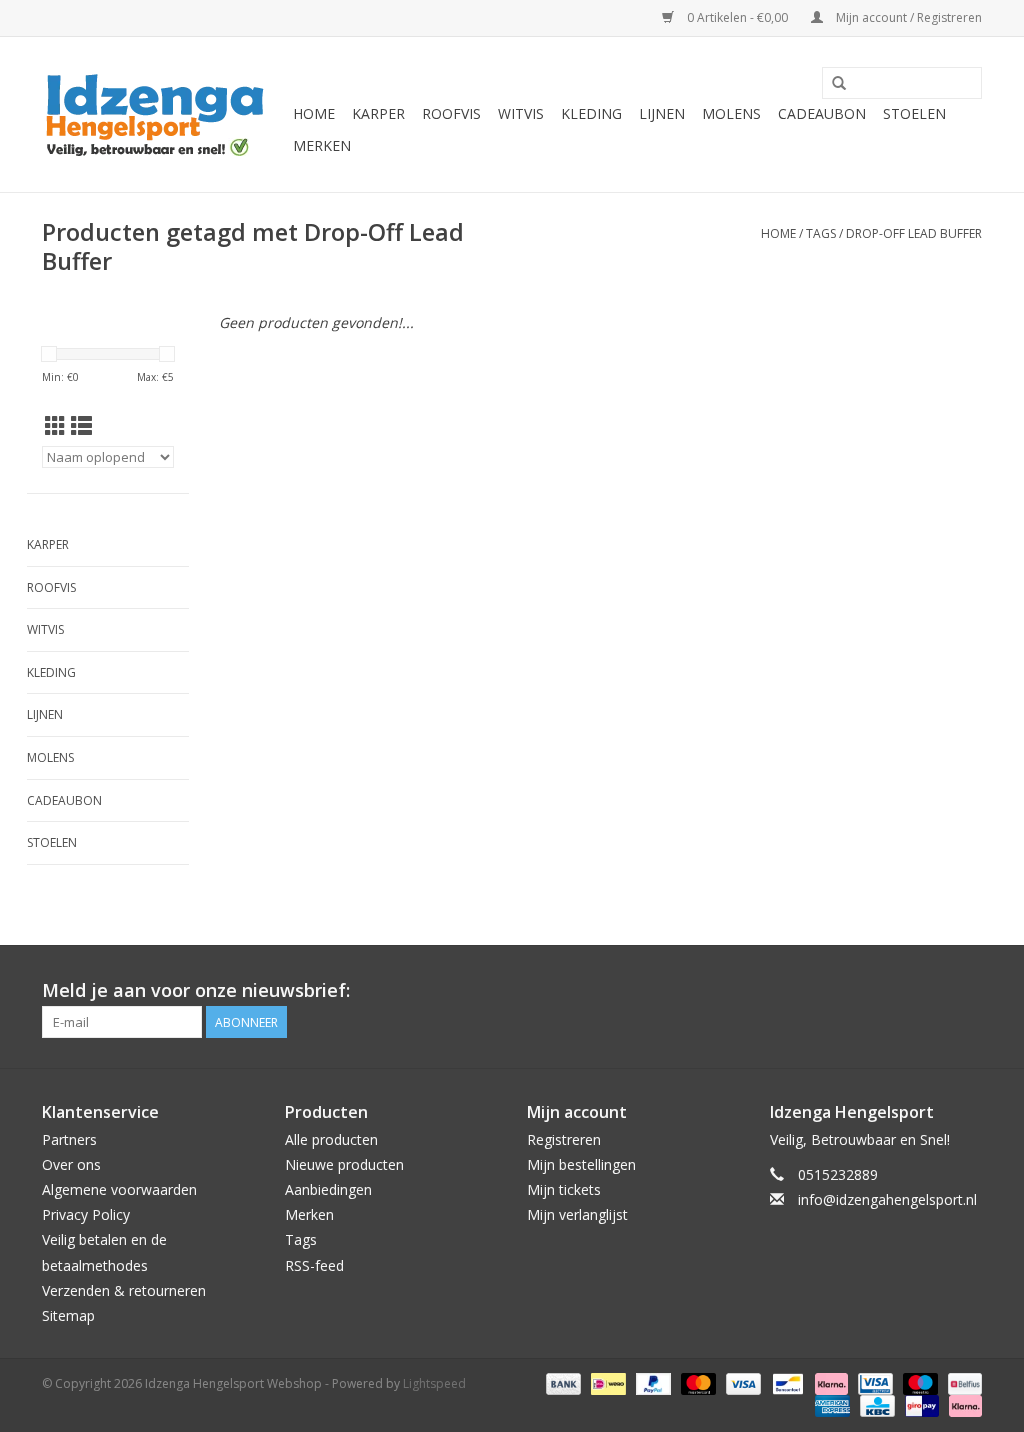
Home (314, 113)
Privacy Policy (86, 1214)
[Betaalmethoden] (561, 1382)
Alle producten (331, 1139)
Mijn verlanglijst (577, 1214)
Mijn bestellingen (581, 1164)
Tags (821, 233)
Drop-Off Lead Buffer (914, 233)
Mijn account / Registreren (907, 17)
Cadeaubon (822, 113)
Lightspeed (434, 1383)
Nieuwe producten (344, 1164)
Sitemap (68, 1315)
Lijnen (662, 113)
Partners (69, 1139)
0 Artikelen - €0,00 (737, 17)
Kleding (591, 113)
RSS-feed (314, 1265)
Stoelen (914, 113)
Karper (378, 113)
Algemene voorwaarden (119, 1189)
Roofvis (451, 113)
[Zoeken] (839, 84)
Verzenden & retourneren (124, 1290)
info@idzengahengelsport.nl (887, 1199)
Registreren (564, 1139)
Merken (322, 145)
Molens (731, 113)
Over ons (71, 1164)
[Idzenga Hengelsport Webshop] (164, 114)
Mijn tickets (564, 1189)
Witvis (521, 113)
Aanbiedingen (328, 1189)
